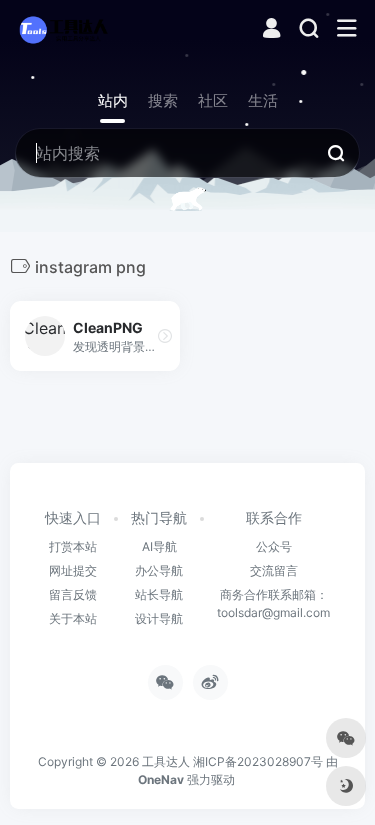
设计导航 (159, 618)
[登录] (271, 30)
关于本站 (73, 618)
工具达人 (166, 761)
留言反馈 (73, 594)
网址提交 (73, 570)
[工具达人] (63, 29)
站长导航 (159, 594)
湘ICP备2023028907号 (258, 761)
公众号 (274, 546)
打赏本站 (73, 546)
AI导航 (159, 546)
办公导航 (159, 570)
